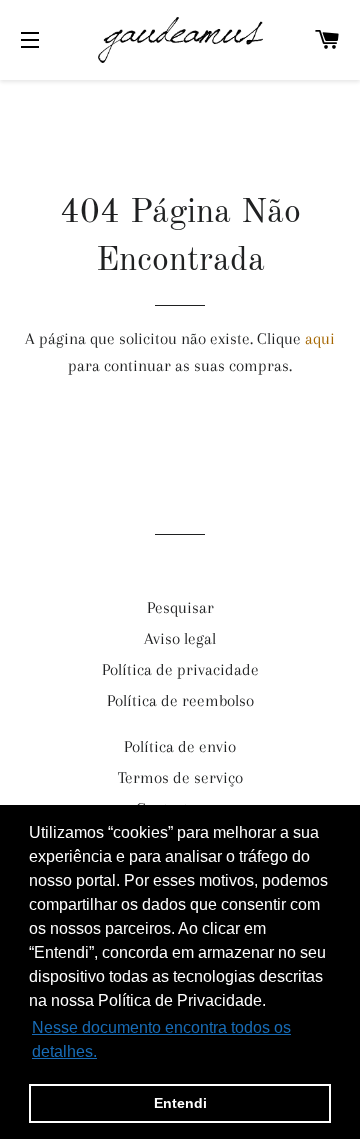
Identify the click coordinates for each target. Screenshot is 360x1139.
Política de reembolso (180, 700)
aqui (320, 338)
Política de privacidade (180, 669)
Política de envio (180, 746)
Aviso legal (180, 638)
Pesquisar (180, 607)
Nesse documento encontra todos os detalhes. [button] (161, 1039)
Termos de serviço (180, 777)
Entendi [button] (180, 1103)
